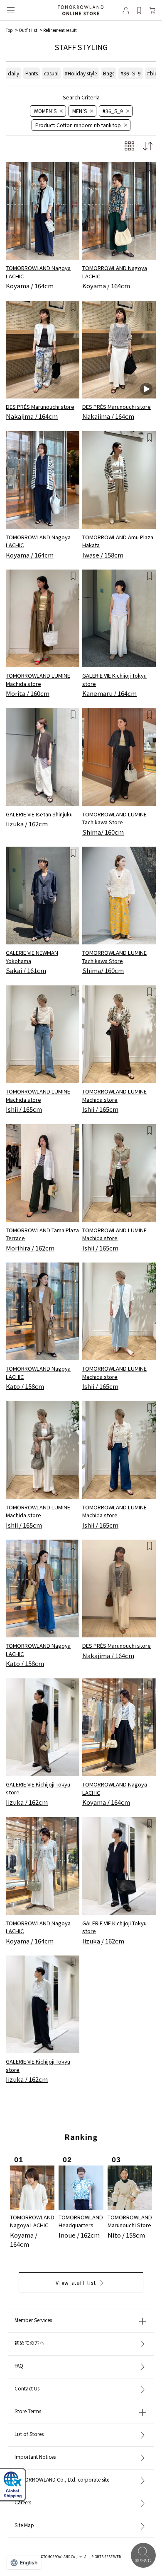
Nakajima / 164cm (32, 416)
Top (9, 30)
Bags (109, 73)
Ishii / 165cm (24, 1109)
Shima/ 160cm (103, 832)
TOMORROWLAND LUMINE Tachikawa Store (114, 818)
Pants (32, 73)
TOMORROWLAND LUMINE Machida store (38, 680)
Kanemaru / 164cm (109, 693)
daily (13, 73)
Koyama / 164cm (30, 286)
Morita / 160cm (28, 693)
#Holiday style (81, 73)
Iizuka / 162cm (27, 824)
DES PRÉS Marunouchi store (40, 407)
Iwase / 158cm (103, 555)
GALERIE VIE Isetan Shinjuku (39, 814)
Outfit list (28, 30)
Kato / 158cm (25, 1386)
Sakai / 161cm (26, 970)
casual (51, 73)
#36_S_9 (131, 73)
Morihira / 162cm (30, 1248)
